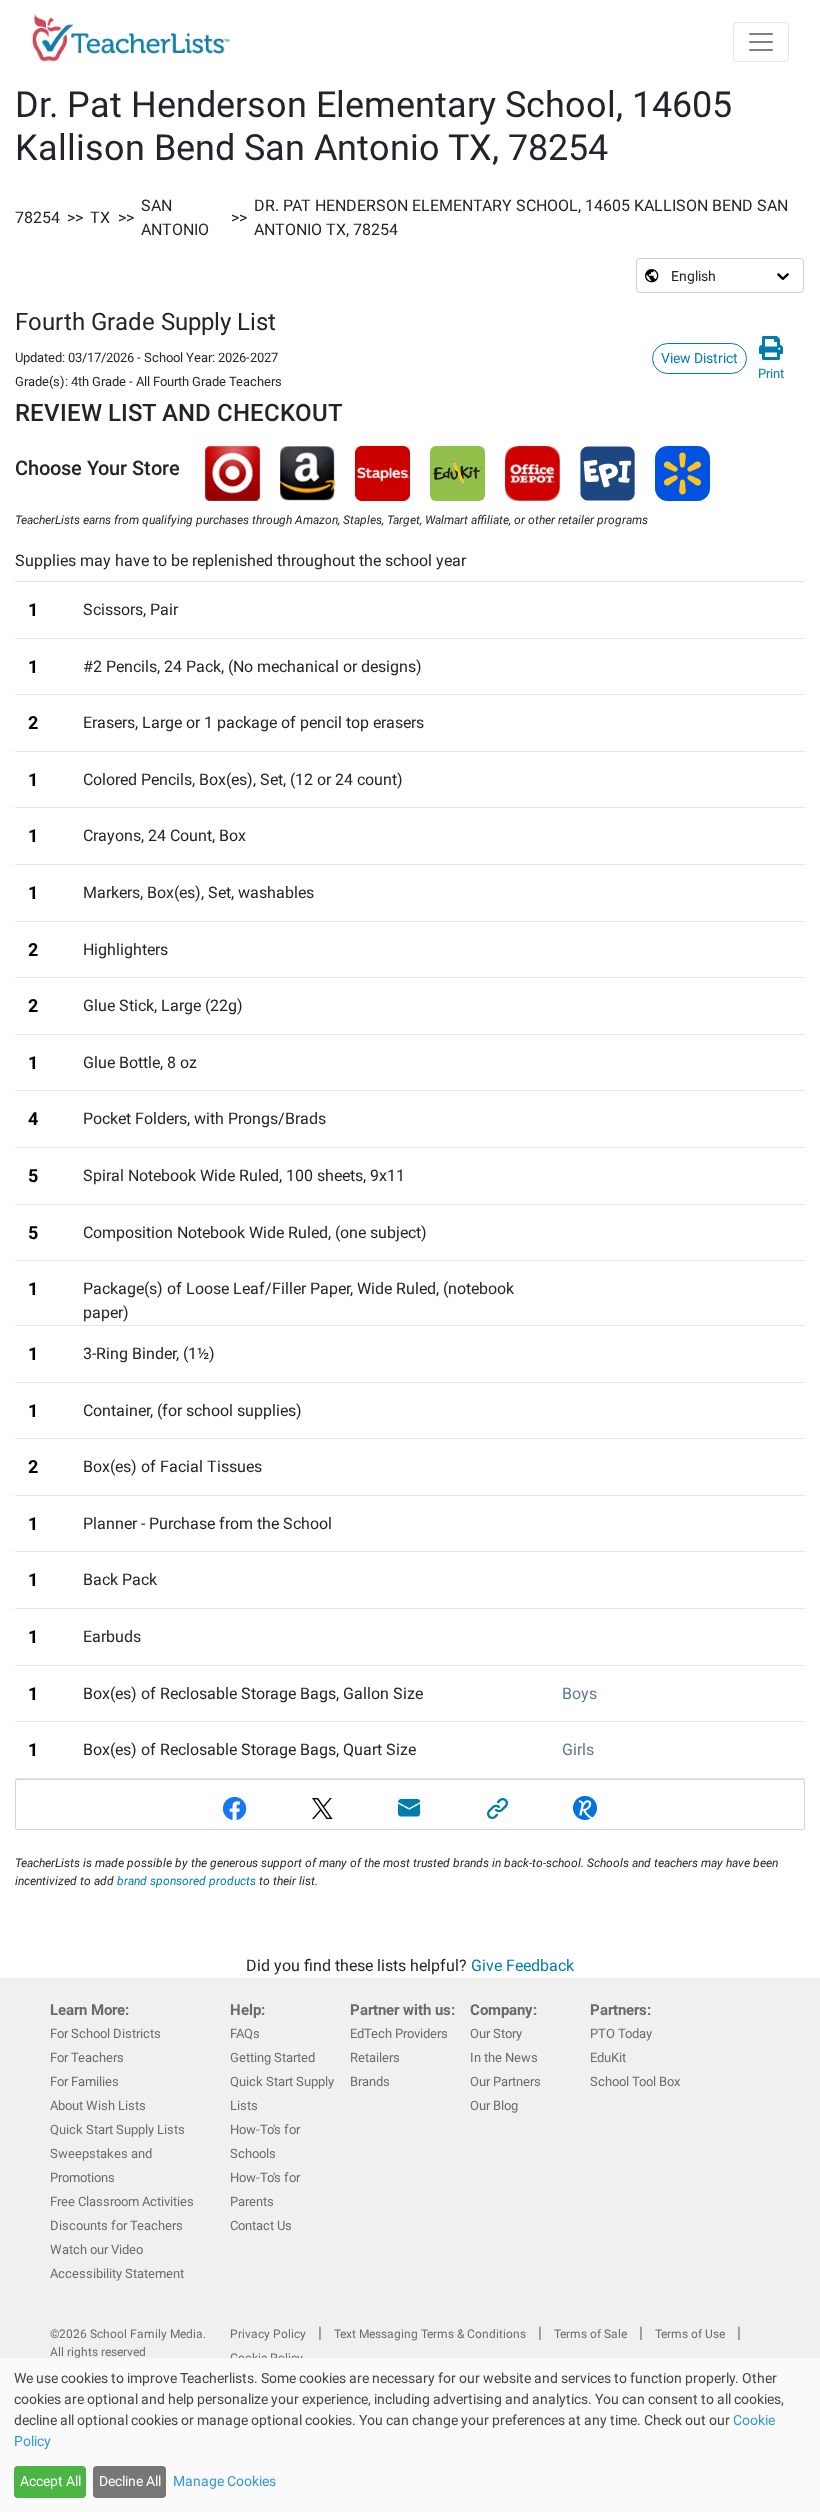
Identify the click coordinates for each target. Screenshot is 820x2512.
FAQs (245, 2033)
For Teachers (87, 2057)
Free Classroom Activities (122, 2201)
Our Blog (494, 2105)
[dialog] (410, 2435)
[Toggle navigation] (761, 42)
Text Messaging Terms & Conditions (430, 2334)
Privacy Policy (268, 2334)
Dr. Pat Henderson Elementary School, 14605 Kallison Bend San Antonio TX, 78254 (521, 217)
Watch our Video (96, 2249)
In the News (504, 2057)
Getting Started (272, 2057)
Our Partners (505, 2081)
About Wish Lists (98, 2105)
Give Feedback (522, 1965)
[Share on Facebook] (235, 1808)
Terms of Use (690, 2334)
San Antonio (175, 217)
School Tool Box (635, 2081)
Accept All (50, 2481)
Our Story (496, 2033)
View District (699, 358)
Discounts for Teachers (116, 2225)
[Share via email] (410, 1808)
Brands (370, 2081)
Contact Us (261, 2225)
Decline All (130, 2481)
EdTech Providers (399, 2033)
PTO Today (621, 2033)
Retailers (375, 2057)
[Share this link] (498, 1808)
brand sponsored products (186, 1881)
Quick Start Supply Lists (117, 2129)
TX (100, 217)
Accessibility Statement (117, 2273)
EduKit (608, 2057)
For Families (84, 2081)
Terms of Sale (590, 2334)
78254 (37, 217)
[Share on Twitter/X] (323, 1808)
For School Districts (105, 2033)
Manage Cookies (224, 2481)
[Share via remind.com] (585, 1808)
